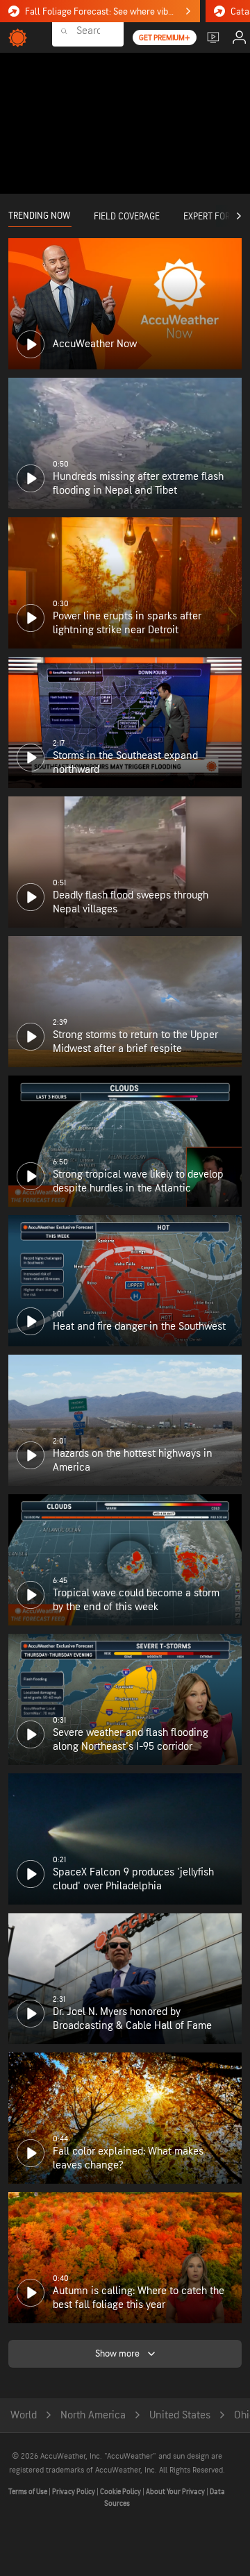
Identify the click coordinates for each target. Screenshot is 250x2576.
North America (93, 2415)
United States (180, 2415)
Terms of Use (28, 2492)
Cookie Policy (121, 2492)
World (24, 2415)
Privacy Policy (74, 2492)
